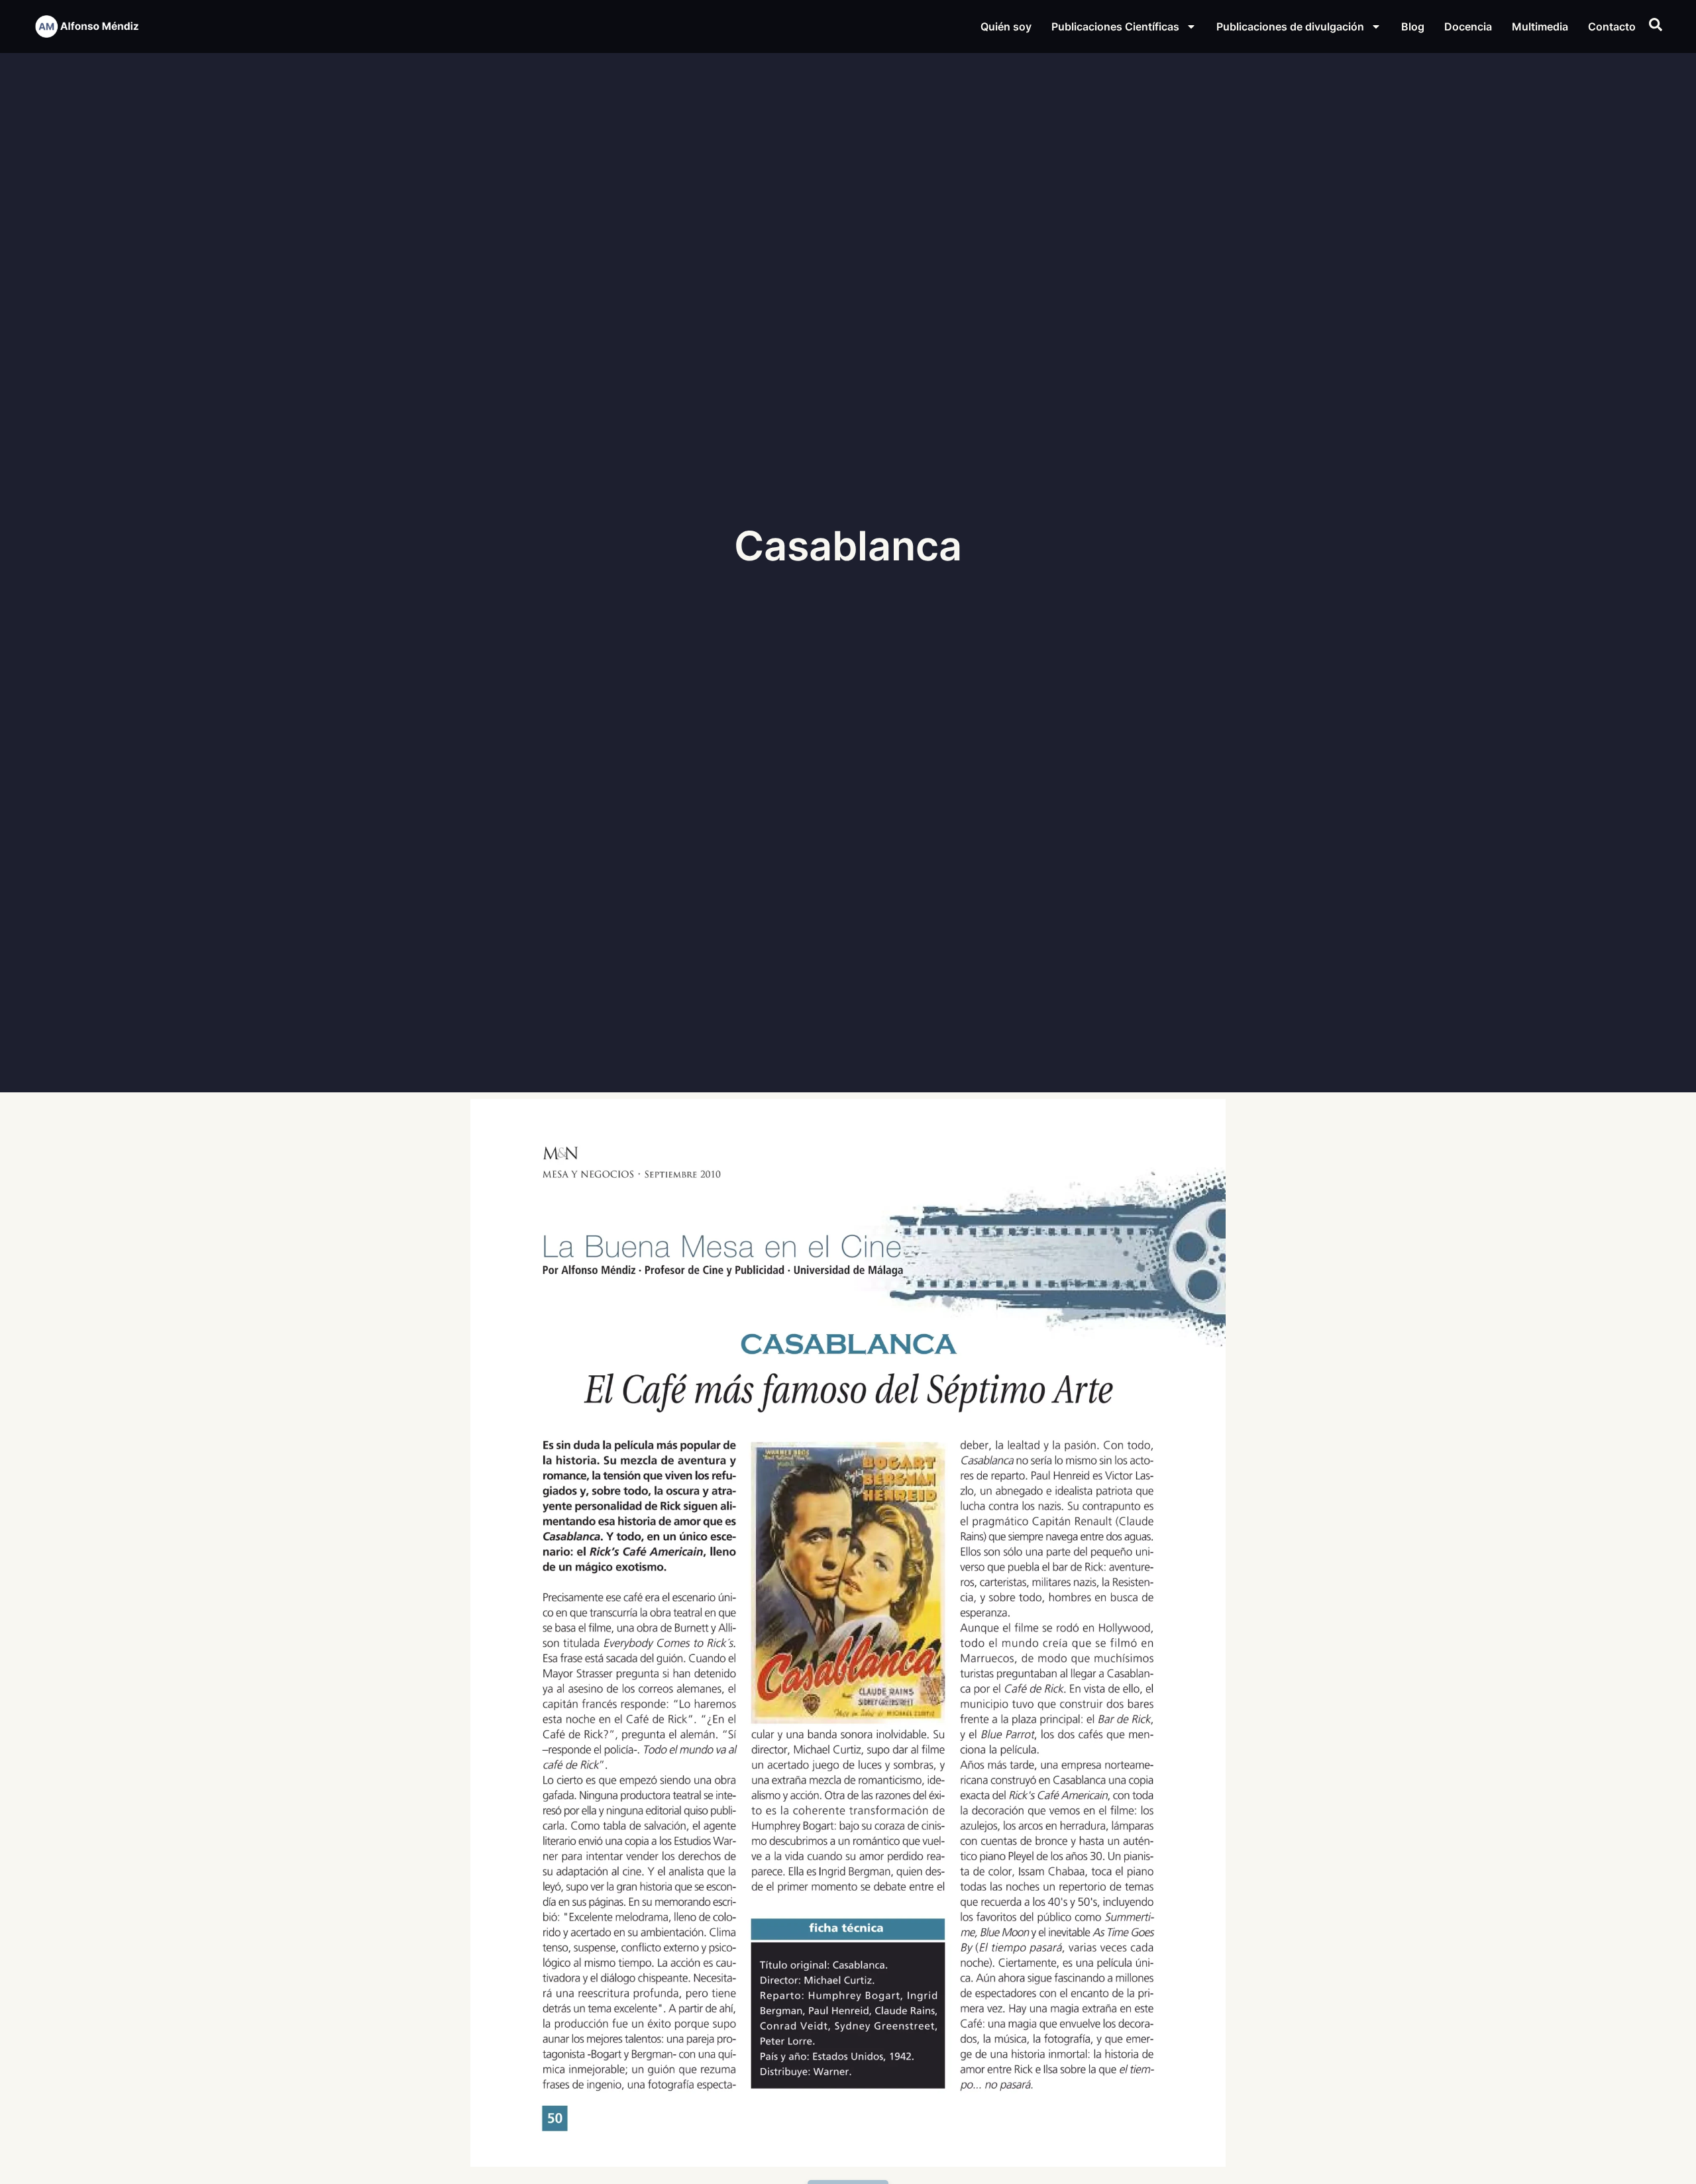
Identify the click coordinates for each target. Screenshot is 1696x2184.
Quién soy (1006, 26)
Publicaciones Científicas (1115, 26)
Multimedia (1540, 26)
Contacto (1612, 26)
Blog (1413, 26)
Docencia (1468, 26)
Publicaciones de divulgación (1290, 26)
